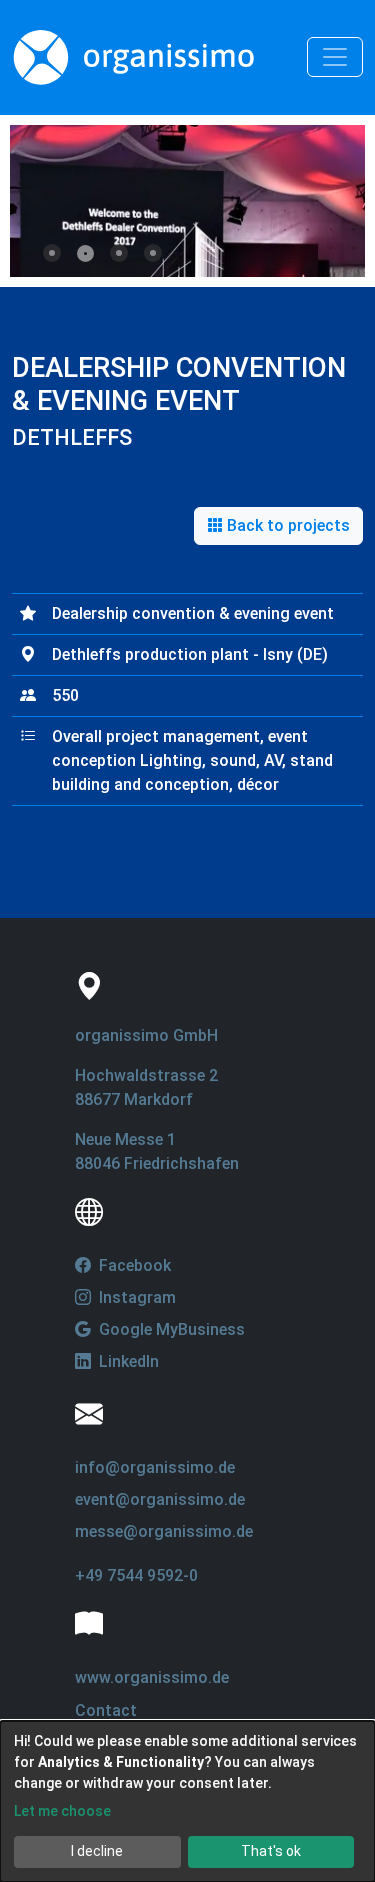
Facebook (133, 1265)
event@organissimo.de (160, 1499)
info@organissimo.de (155, 1467)
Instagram (135, 1297)
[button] (52, 253)
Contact (106, 1710)
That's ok (271, 1851)
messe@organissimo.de (164, 1531)
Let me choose (62, 1811)
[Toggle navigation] (335, 57)
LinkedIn (127, 1361)
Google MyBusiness (170, 1329)
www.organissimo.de (152, 1677)
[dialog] (187, 1801)
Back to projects (286, 525)
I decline (97, 1851)
